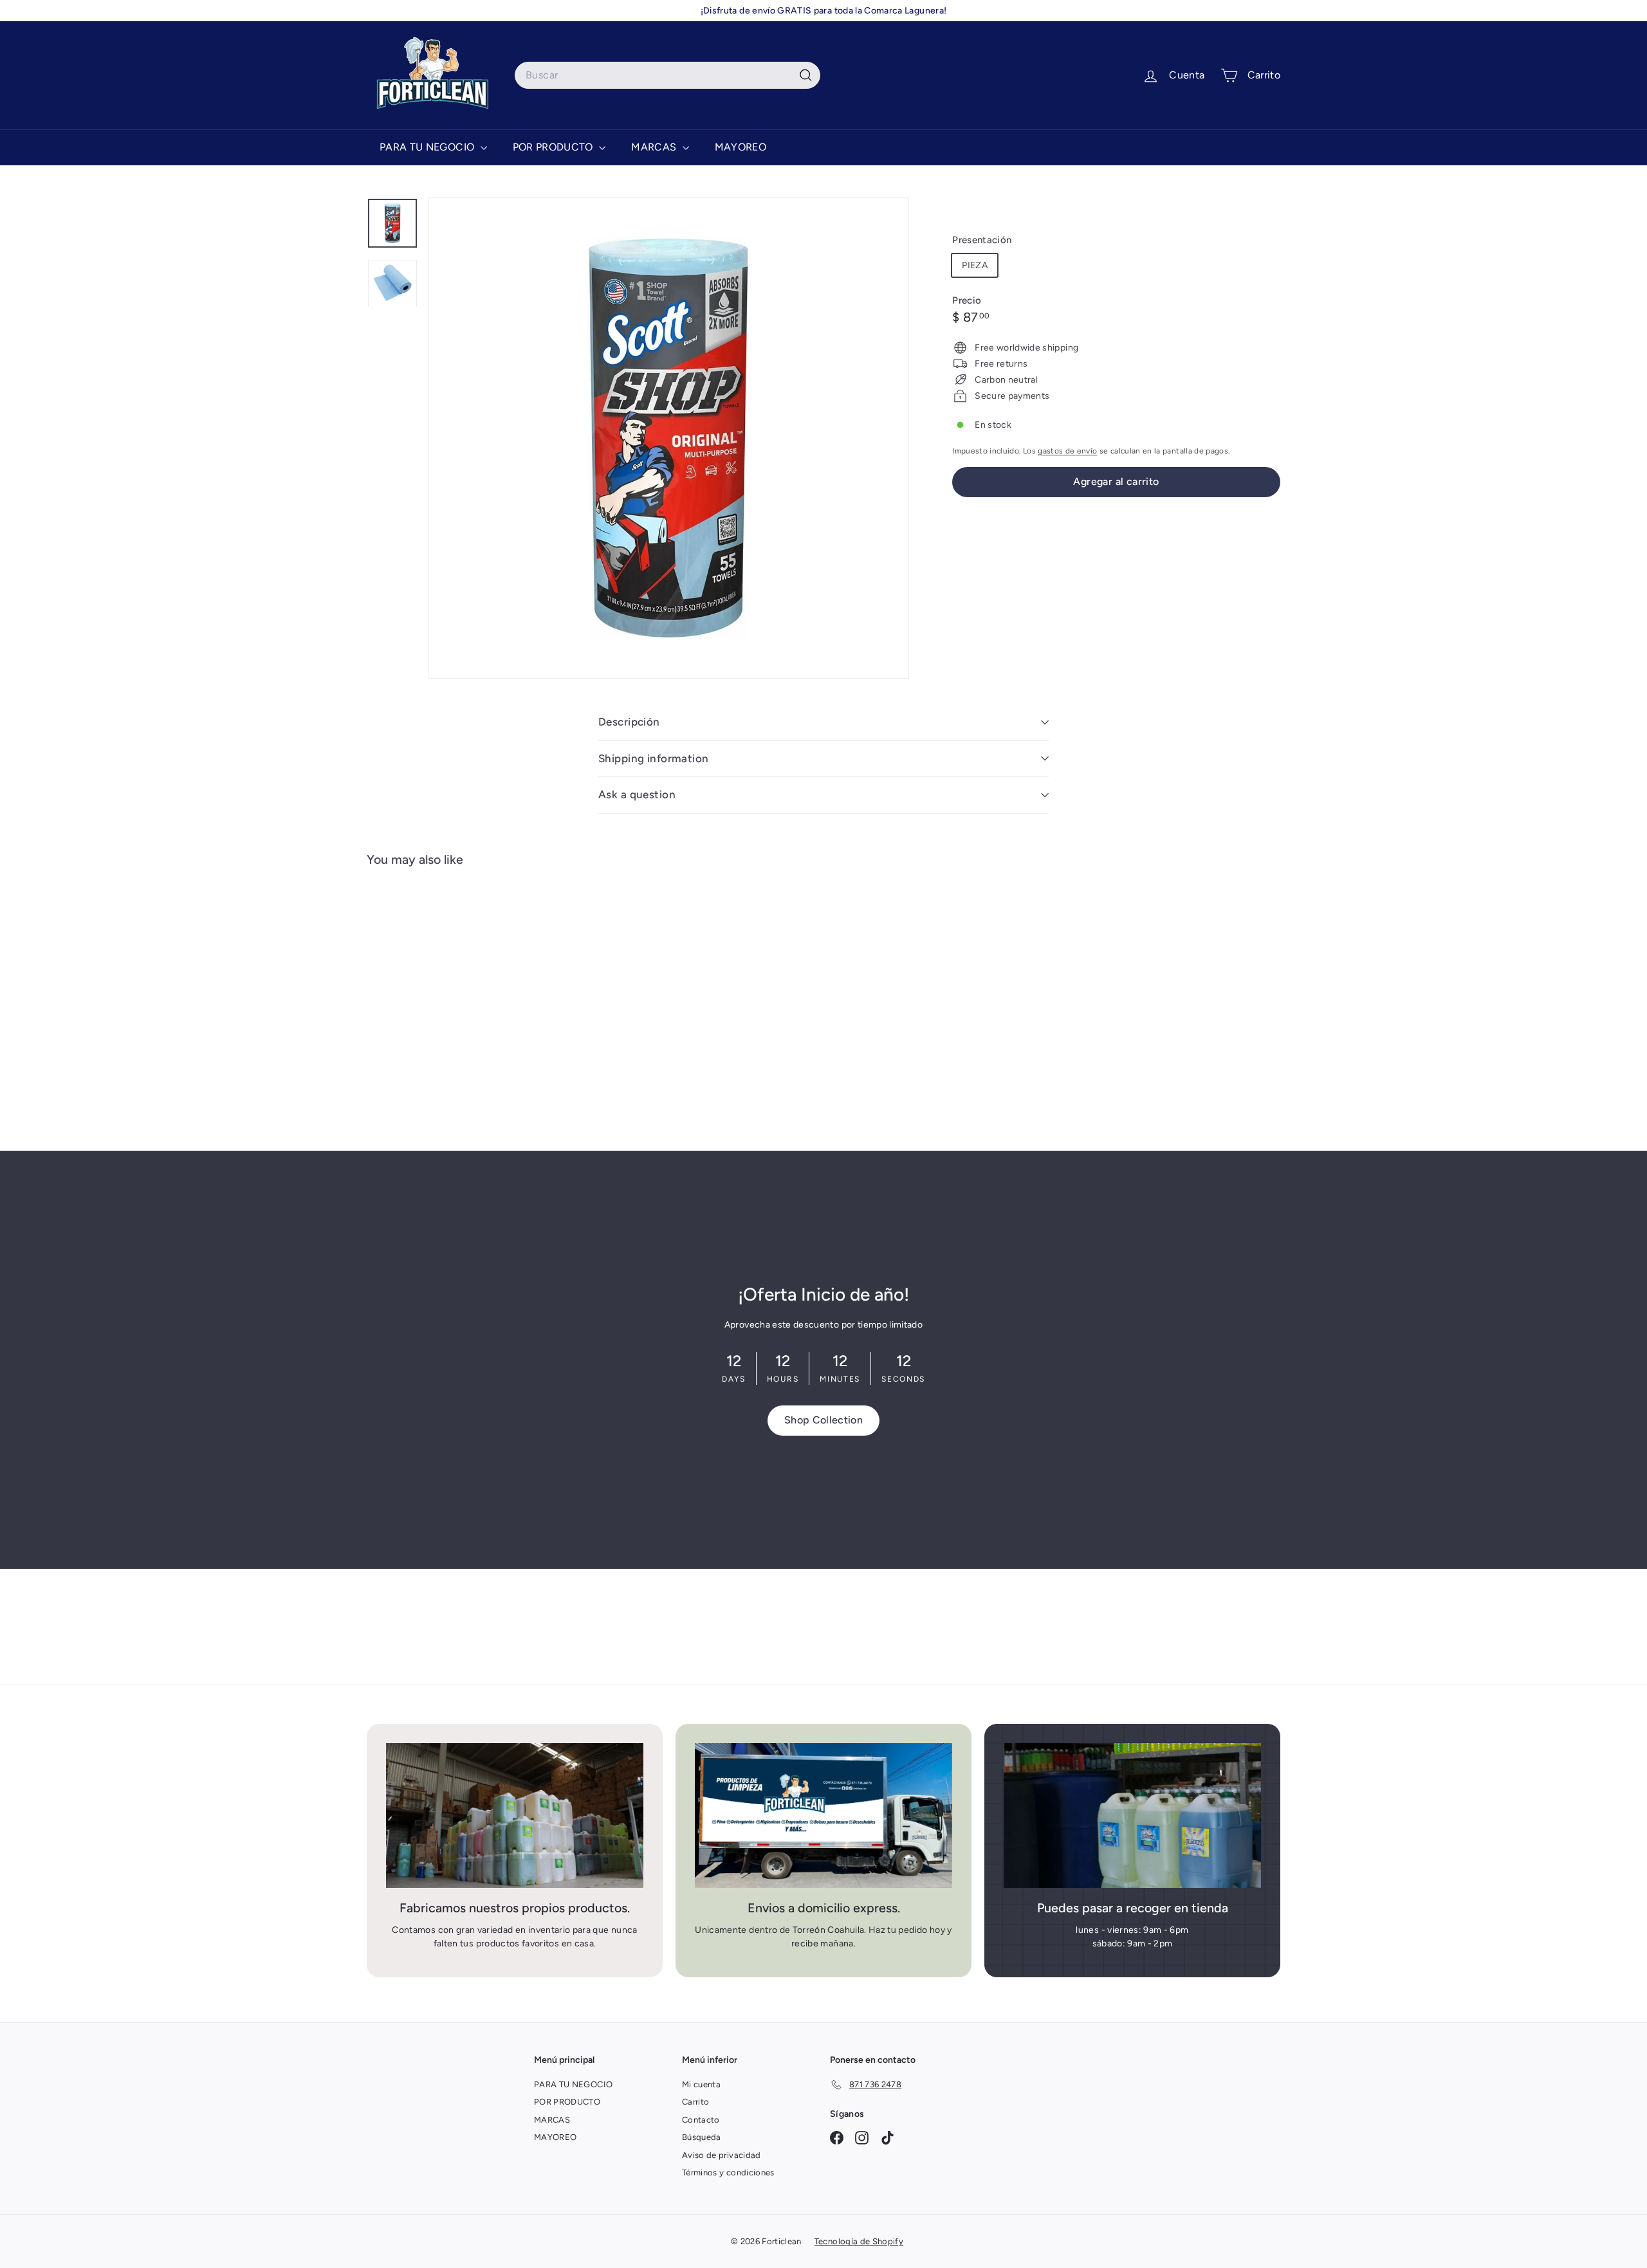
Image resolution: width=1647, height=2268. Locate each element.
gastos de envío (1067, 451)
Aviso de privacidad (722, 2155)
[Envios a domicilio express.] (823, 1815)
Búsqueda (702, 2137)
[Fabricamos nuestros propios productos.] (515, 1815)
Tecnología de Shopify (859, 2241)
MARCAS (655, 147)
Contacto (701, 2120)
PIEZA (975, 265)
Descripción (629, 722)
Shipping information (654, 758)
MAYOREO (741, 147)
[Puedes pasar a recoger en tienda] (1132, 1815)
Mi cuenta (701, 2084)
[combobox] (667, 75)
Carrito (695, 2102)
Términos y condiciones (728, 2172)
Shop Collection (823, 1420)
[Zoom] (668, 438)
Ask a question (637, 794)
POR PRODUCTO (555, 147)
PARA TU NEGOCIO (428, 147)
